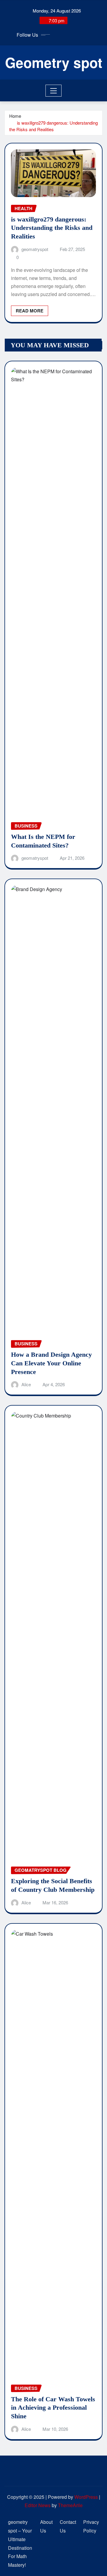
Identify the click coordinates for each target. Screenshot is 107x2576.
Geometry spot (54, 62)
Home (15, 116)
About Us (46, 2526)
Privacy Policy (91, 2526)
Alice (26, 1384)
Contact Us (68, 2526)
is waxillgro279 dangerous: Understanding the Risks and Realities (53, 126)
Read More (30, 311)
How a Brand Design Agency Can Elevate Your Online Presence (51, 1363)
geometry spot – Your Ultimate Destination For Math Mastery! (20, 2543)
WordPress (86, 2497)
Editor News (38, 2505)
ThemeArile (70, 2505)
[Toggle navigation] (54, 91)
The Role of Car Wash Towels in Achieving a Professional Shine (53, 2408)
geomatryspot (35, 249)
